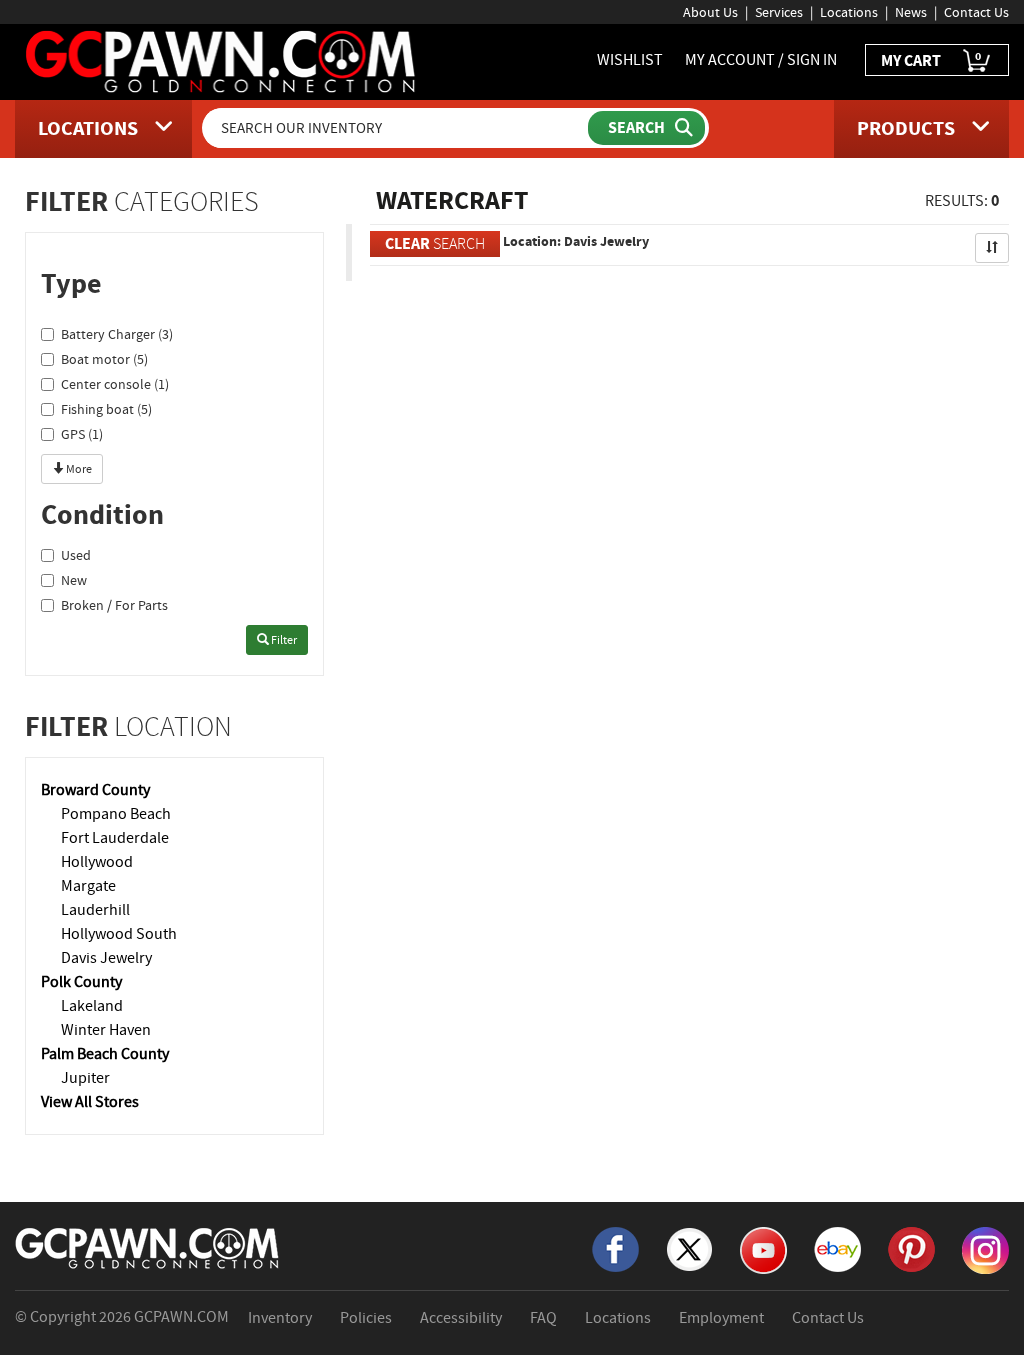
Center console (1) (115, 384)
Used (76, 555)
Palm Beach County (105, 1054)
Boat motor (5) (104, 359)
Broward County (95, 790)
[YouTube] (763, 1249)
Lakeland (92, 1006)
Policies (366, 1318)
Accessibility (461, 1318)
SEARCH (435, 243)
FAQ (543, 1318)
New (74, 580)
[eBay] (837, 1248)
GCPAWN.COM (181, 1317)
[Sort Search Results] (992, 248)
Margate (88, 886)
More (78, 469)
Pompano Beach (116, 814)
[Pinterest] (911, 1248)
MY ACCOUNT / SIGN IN (761, 60)
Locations (849, 12)
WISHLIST (630, 60)
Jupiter (85, 1078)
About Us (710, 12)
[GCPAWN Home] (148, 1247)
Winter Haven (106, 1030)
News (911, 12)
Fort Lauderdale (115, 838)
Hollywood (97, 862)
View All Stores (90, 1102)
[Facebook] (615, 1248)
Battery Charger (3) (117, 334)
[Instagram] (985, 1249)
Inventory (280, 1318)
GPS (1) (82, 434)
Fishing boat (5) (106, 409)
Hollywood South (119, 934)
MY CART (931, 59)
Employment (721, 1318)
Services (779, 12)
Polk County (81, 982)
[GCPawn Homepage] (222, 60)
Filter (283, 640)
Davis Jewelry (106, 958)
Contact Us (976, 12)
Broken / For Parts (114, 605)
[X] (689, 1248)
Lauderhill (95, 910)
